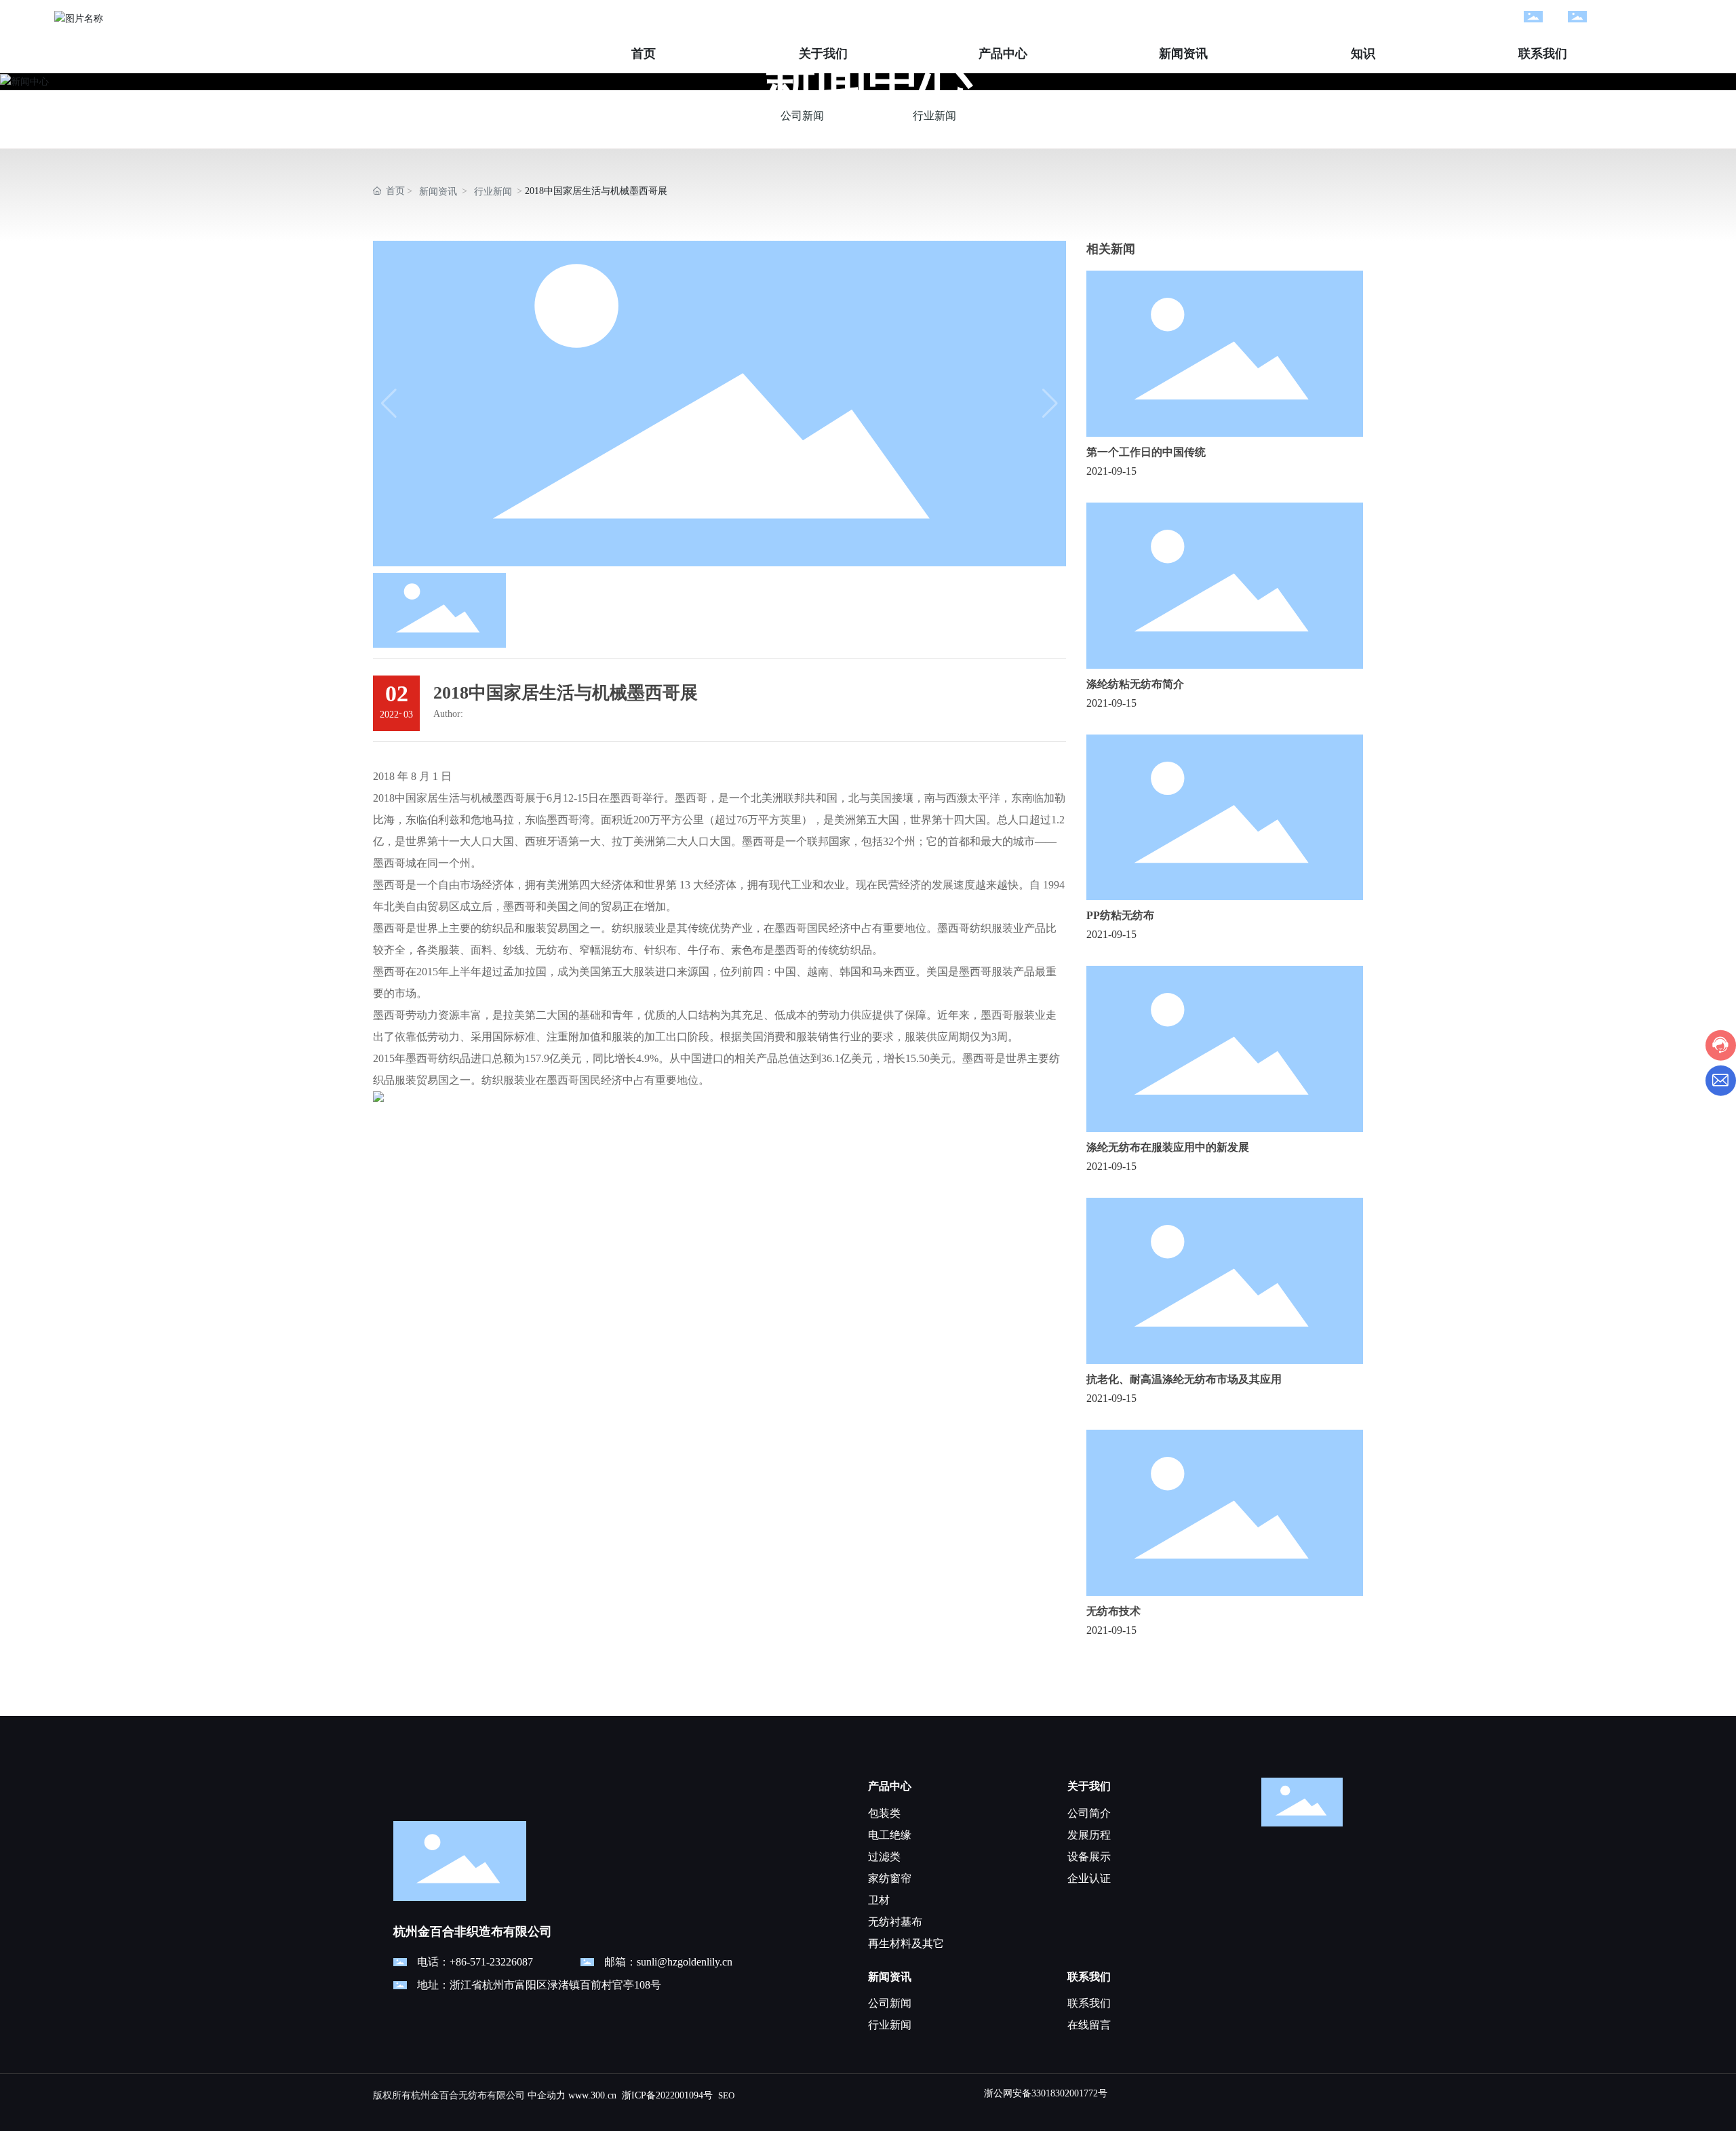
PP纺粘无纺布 (1120, 915)
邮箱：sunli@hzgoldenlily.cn (668, 1962)
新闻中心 (868, 80)
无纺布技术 (1113, 1611)
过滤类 (884, 1857)
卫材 (879, 1900)
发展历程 (1089, 1835)
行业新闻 (934, 116)
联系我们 (1089, 1977)
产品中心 (890, 1786)
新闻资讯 (438, 192)
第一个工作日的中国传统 (1146, 452)
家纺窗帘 (890, 1878)
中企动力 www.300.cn (572, 2095)
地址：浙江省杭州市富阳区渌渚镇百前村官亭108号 (539, 1985)
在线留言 (1089, 2025)
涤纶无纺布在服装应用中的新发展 (1168, 1147)
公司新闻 (802, 116)
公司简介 (1089, 1813)
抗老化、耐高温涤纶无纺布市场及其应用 (1184, 1379)
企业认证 (1089, 1878)
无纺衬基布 (895, 1922)
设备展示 (1089, 1857)
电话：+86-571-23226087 (475, 1962)
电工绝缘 (890, 1835)
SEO (726, 2095)
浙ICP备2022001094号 (667, 2095)
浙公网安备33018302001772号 (1046, 2093)
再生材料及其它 (906, 1943)
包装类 (884, 1813)
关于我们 (1089, 1786)
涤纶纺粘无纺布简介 (1135, 684)
